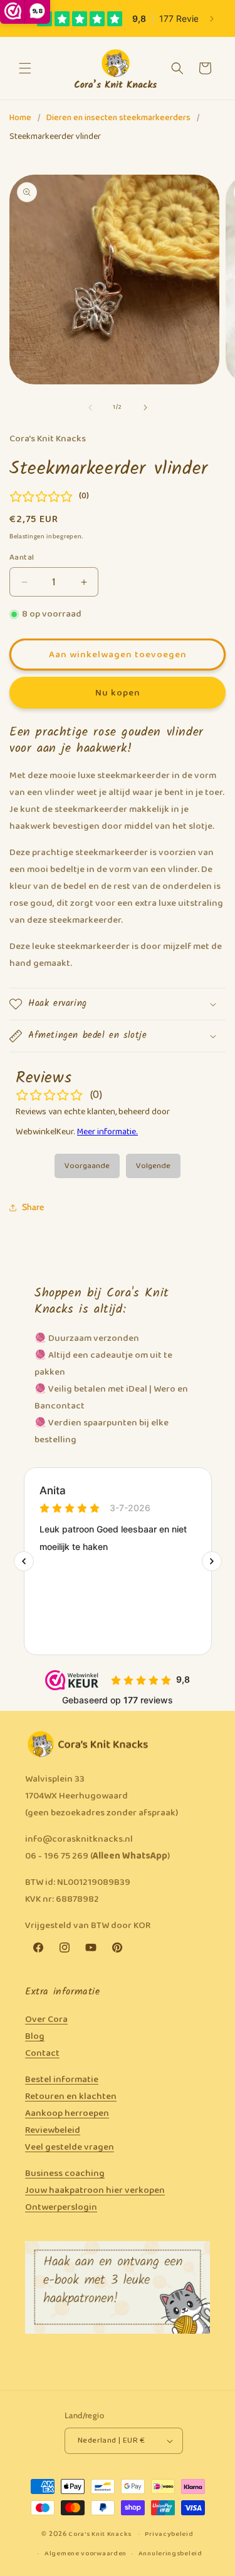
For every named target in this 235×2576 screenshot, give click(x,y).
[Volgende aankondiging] (212, 19)
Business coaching (65, 2173)
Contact (42, 2053)
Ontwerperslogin (61, 2207)
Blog (35, 2036)
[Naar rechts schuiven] (145, 408)
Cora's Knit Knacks (100, 2534)
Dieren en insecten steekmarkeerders (118, 118)
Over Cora (46, 2019)
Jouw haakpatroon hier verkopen (95, 2190)
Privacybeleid (169, 2534)
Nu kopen (118, 693)
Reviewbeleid (53, 2130)
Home (20, 118)
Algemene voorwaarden (86, 2553)
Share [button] (33, 1207)
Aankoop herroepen (67, 2113)
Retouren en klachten (71, 2096)
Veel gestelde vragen (70, 2147)
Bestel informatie (62, 2080)
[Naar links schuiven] (90, 408)
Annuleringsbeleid (170, 2553)
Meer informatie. (107, 1132)
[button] (25, 68)
